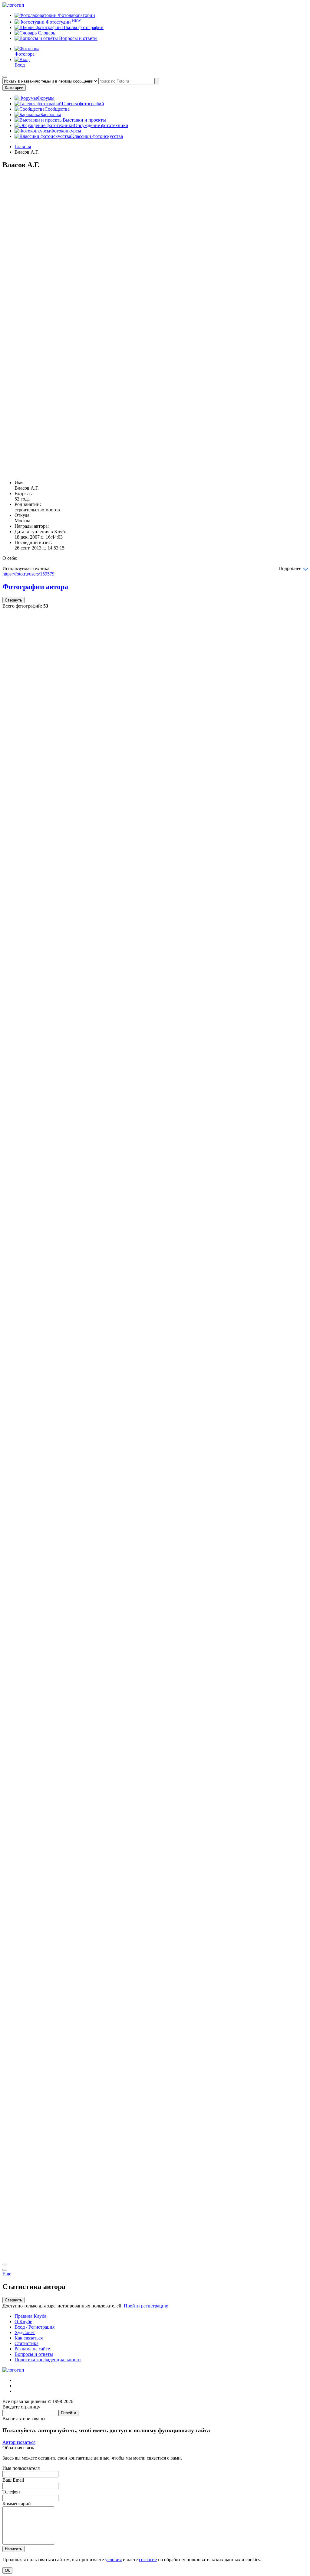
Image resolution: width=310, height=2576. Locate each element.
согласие (148, 2560)
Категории (14, 88)
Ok (7, 2570)
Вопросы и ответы (78, 38)
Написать (13, 2549)
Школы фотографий (82, 27)
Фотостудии (63, 22)
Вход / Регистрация (35, 2327)
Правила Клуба (30, 2316)
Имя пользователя (21, 2468)
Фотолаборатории (76, 15)
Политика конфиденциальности (48, 2360)
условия (113, 2560)
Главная (23, 147)
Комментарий (17, 2504)
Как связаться (29, 2338)
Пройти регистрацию (146, 2306)
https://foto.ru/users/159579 (28, 574)
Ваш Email (13, 2480)
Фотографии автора (35, 587)
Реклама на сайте (32, 2349)
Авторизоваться (19, 2442)
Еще (7, 2274)
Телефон (11, 2492)
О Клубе (23, 2322)
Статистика (26, 2343)
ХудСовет (25, 2332)
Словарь (46, 33)
